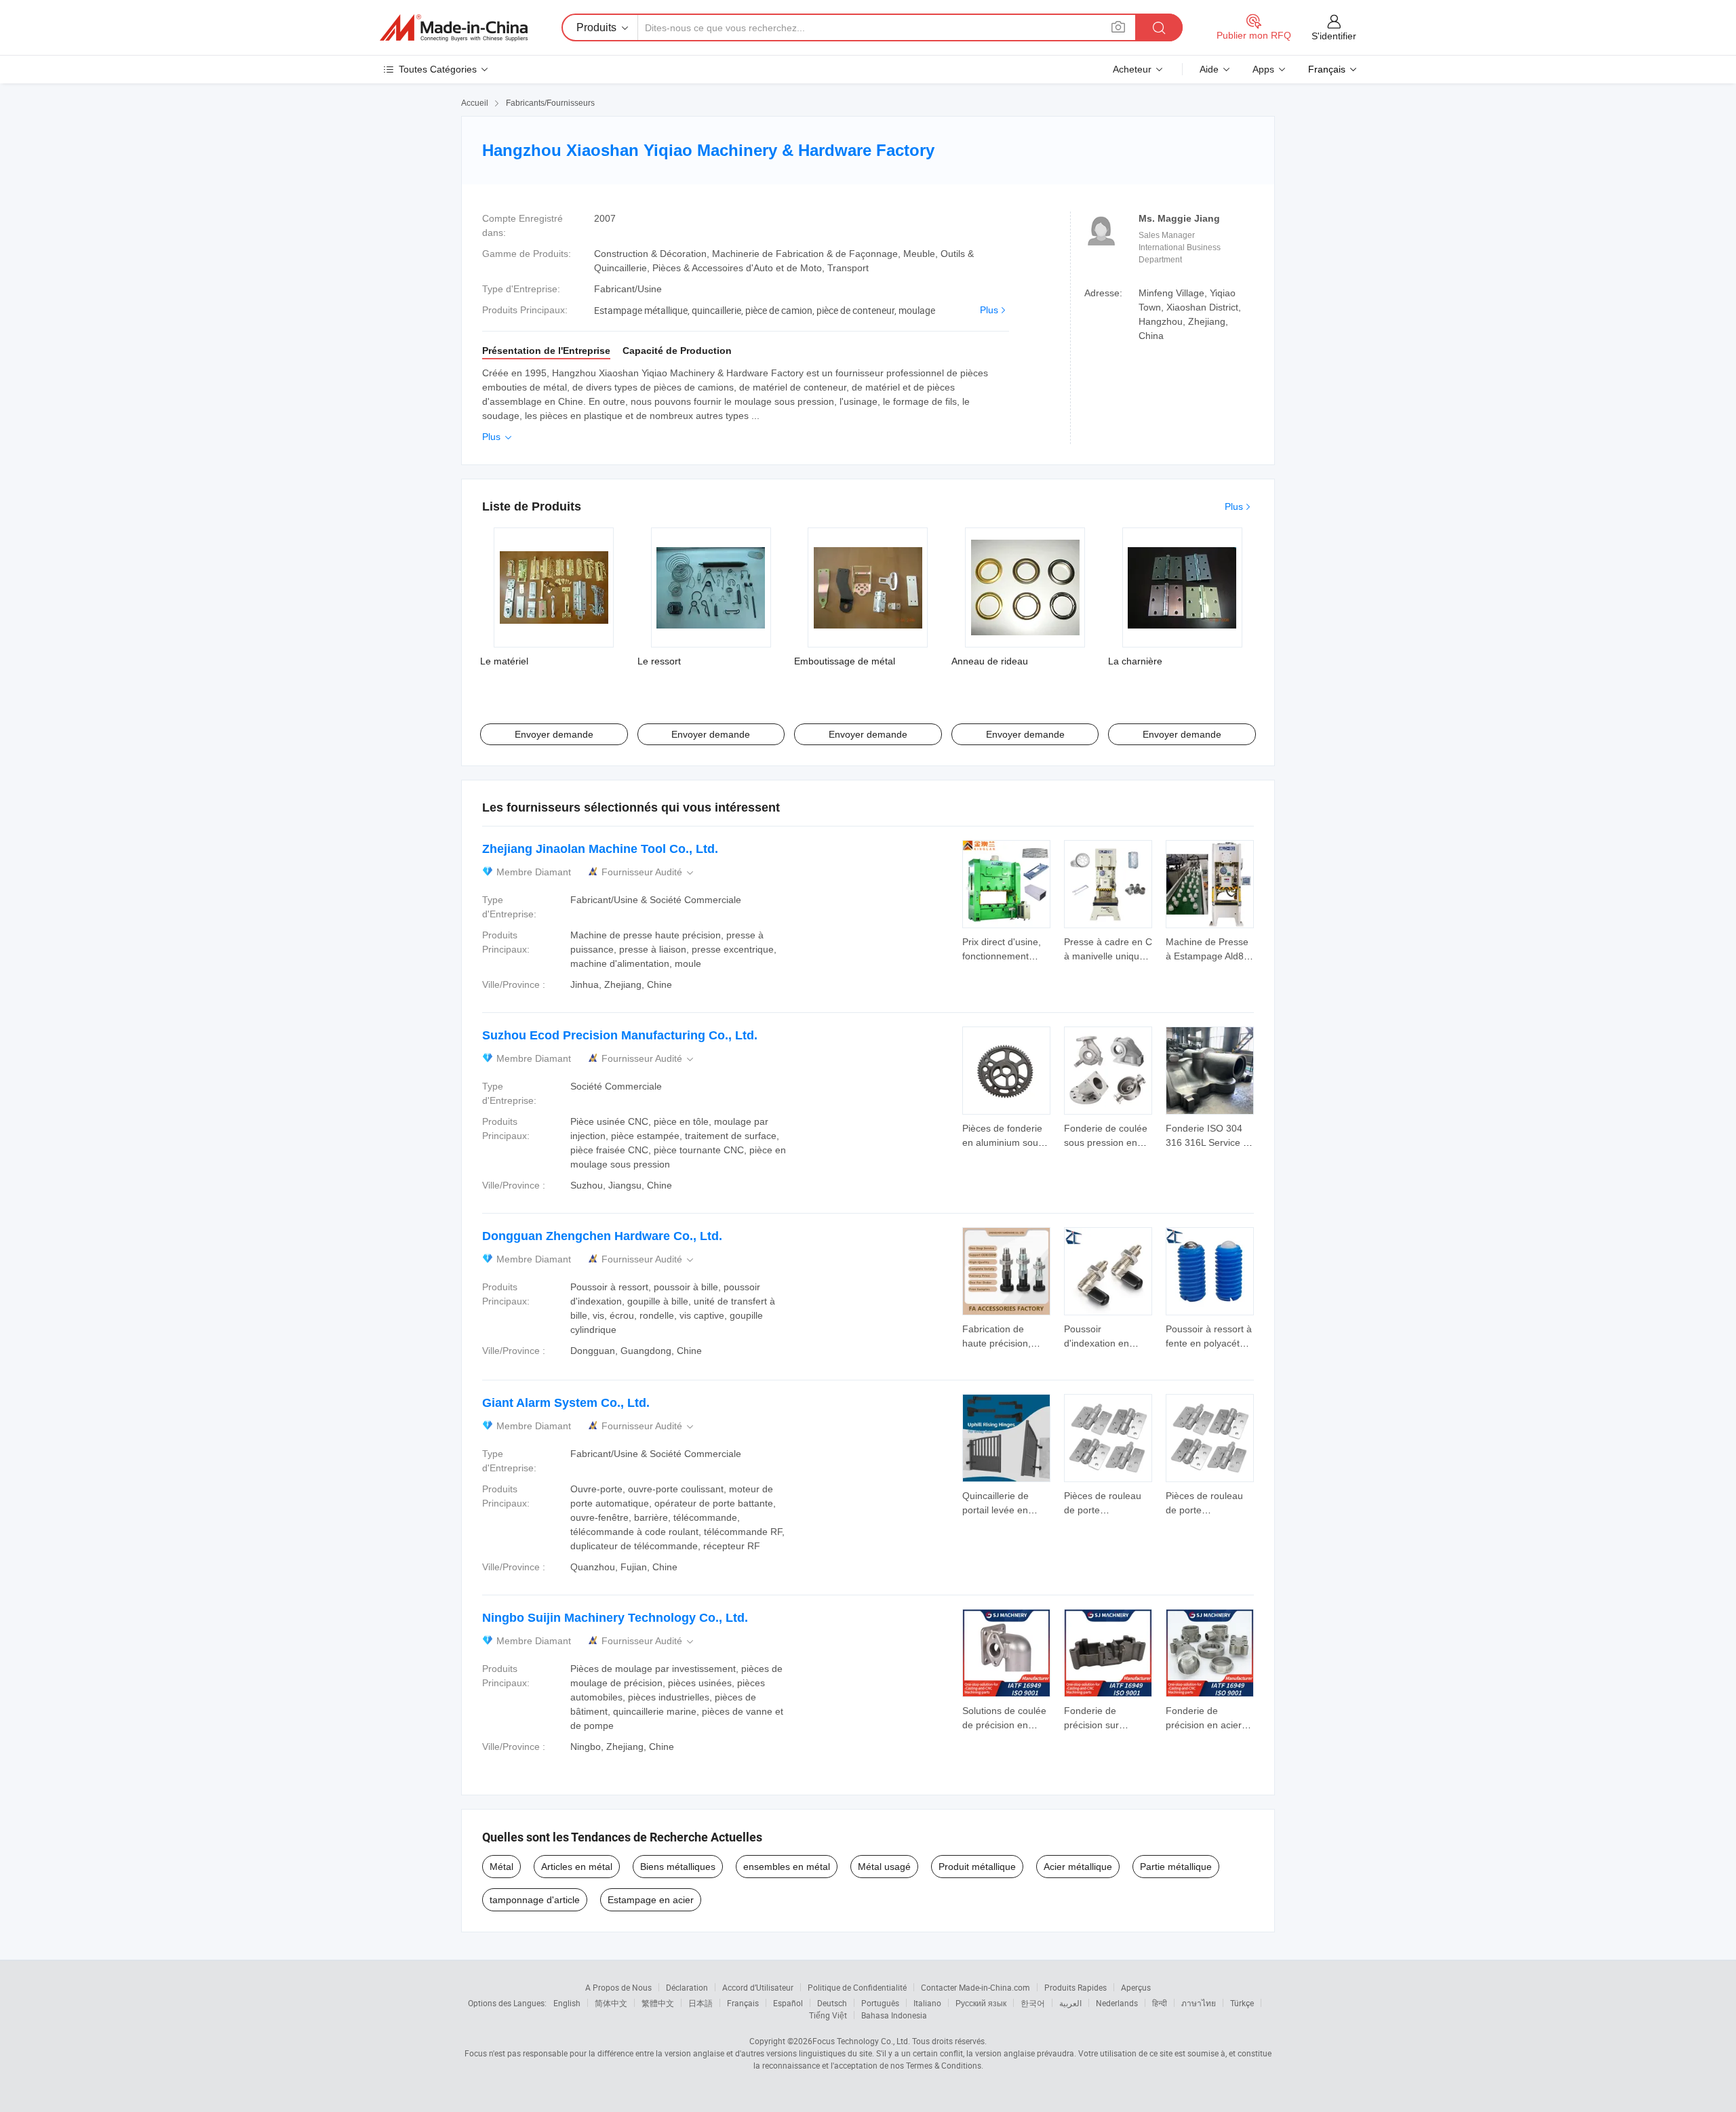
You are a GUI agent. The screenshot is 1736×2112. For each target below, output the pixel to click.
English (567, 2003)
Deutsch (832, 2003)
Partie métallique (1176, 1867)
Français (743, 2003)
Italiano (927, 2003)
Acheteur (1132, 69)
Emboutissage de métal (845, 661)
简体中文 (611, 2003)
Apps (1263, 69)
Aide (1209, 69)
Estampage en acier (651, 1900)
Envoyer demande (554, 734)
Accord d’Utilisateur (758, 1987)
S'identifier (1334, 36)
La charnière (1135, 661)
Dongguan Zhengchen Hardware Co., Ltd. (602, 1236)
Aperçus (1136, 1987)
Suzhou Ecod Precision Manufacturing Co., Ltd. (620, 1035)
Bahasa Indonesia (894, 2015)
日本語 (701, 2003)
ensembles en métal (787, 1867)
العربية (1070, 2003)
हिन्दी (1160, 2003)
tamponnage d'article (535, 1900)
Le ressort (659, 661)
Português (880, 2003)
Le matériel (504, 661)
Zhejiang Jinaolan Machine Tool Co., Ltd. (600, 849)
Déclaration (687, 1987)
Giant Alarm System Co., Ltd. (566, 1403)
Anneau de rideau (990, 661)
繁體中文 (658, 2003)
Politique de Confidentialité (857, 1987)
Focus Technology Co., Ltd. (861, 2041)
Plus (989, 310)
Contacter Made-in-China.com (975, 1987)
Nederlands (1117, 2003)
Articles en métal (577, 1867)
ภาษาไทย (1199, 2003)
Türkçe (1242, 2003)
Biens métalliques (678, 1867)
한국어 (1033, 2003)
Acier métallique (1078, 1867)
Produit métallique (977, 1867)
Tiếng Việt (828, 2015)
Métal (501, 1867)
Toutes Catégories (438, 69)
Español (788, 2003)
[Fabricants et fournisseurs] (454, 28)
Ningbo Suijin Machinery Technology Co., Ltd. (615, 1618)
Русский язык (981, 2003)
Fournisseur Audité (649, 872)
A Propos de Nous (618, 1987)
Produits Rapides (1076, 1987)
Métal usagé (884, 1867)
